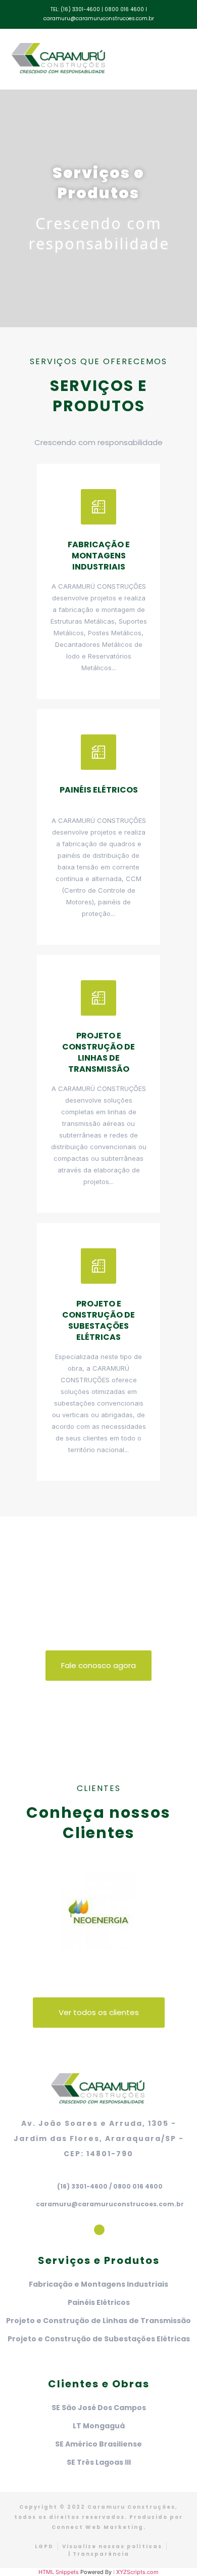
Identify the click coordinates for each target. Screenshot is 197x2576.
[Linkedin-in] (99, 2230)
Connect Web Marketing (97, 2527)
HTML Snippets (59, 2572)
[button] (158, 59)
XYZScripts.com (137, 2572)
